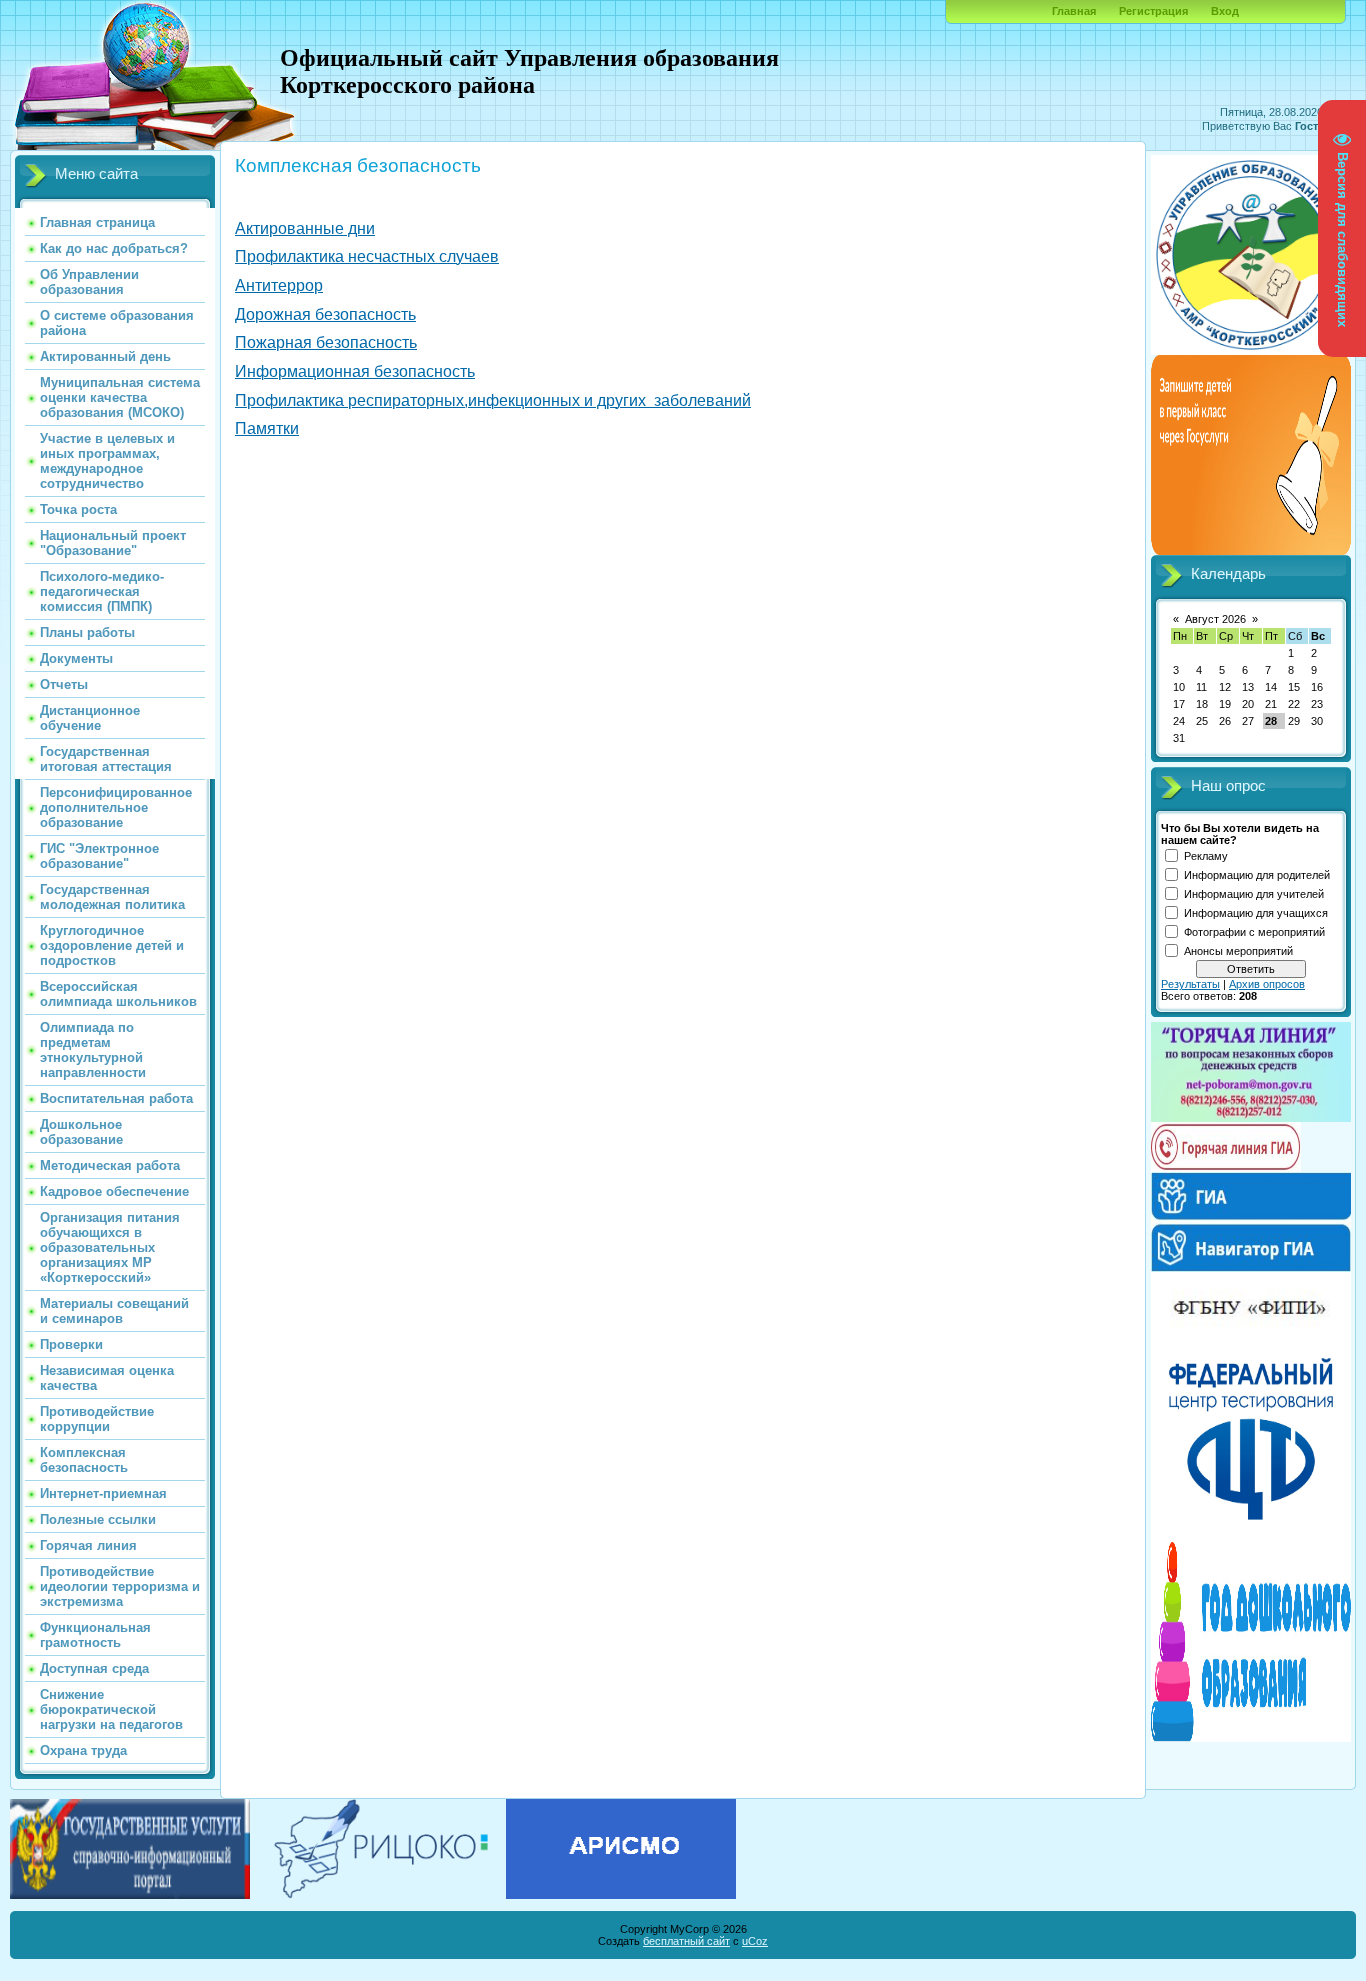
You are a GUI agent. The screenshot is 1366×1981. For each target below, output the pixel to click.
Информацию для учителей (1254, 894)
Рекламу (1206, 856)
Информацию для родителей (1257, 875)
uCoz (755, 1941)
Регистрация (1153, 11)
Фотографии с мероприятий (1254, 932)
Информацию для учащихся (1256, 913)
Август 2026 (1215, 619)
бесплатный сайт (686, 1941)
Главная (1074, 11)
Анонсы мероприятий (1238, 951)
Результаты (1190, 984)
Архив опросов (1267, 984)
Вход (1225, 11)
